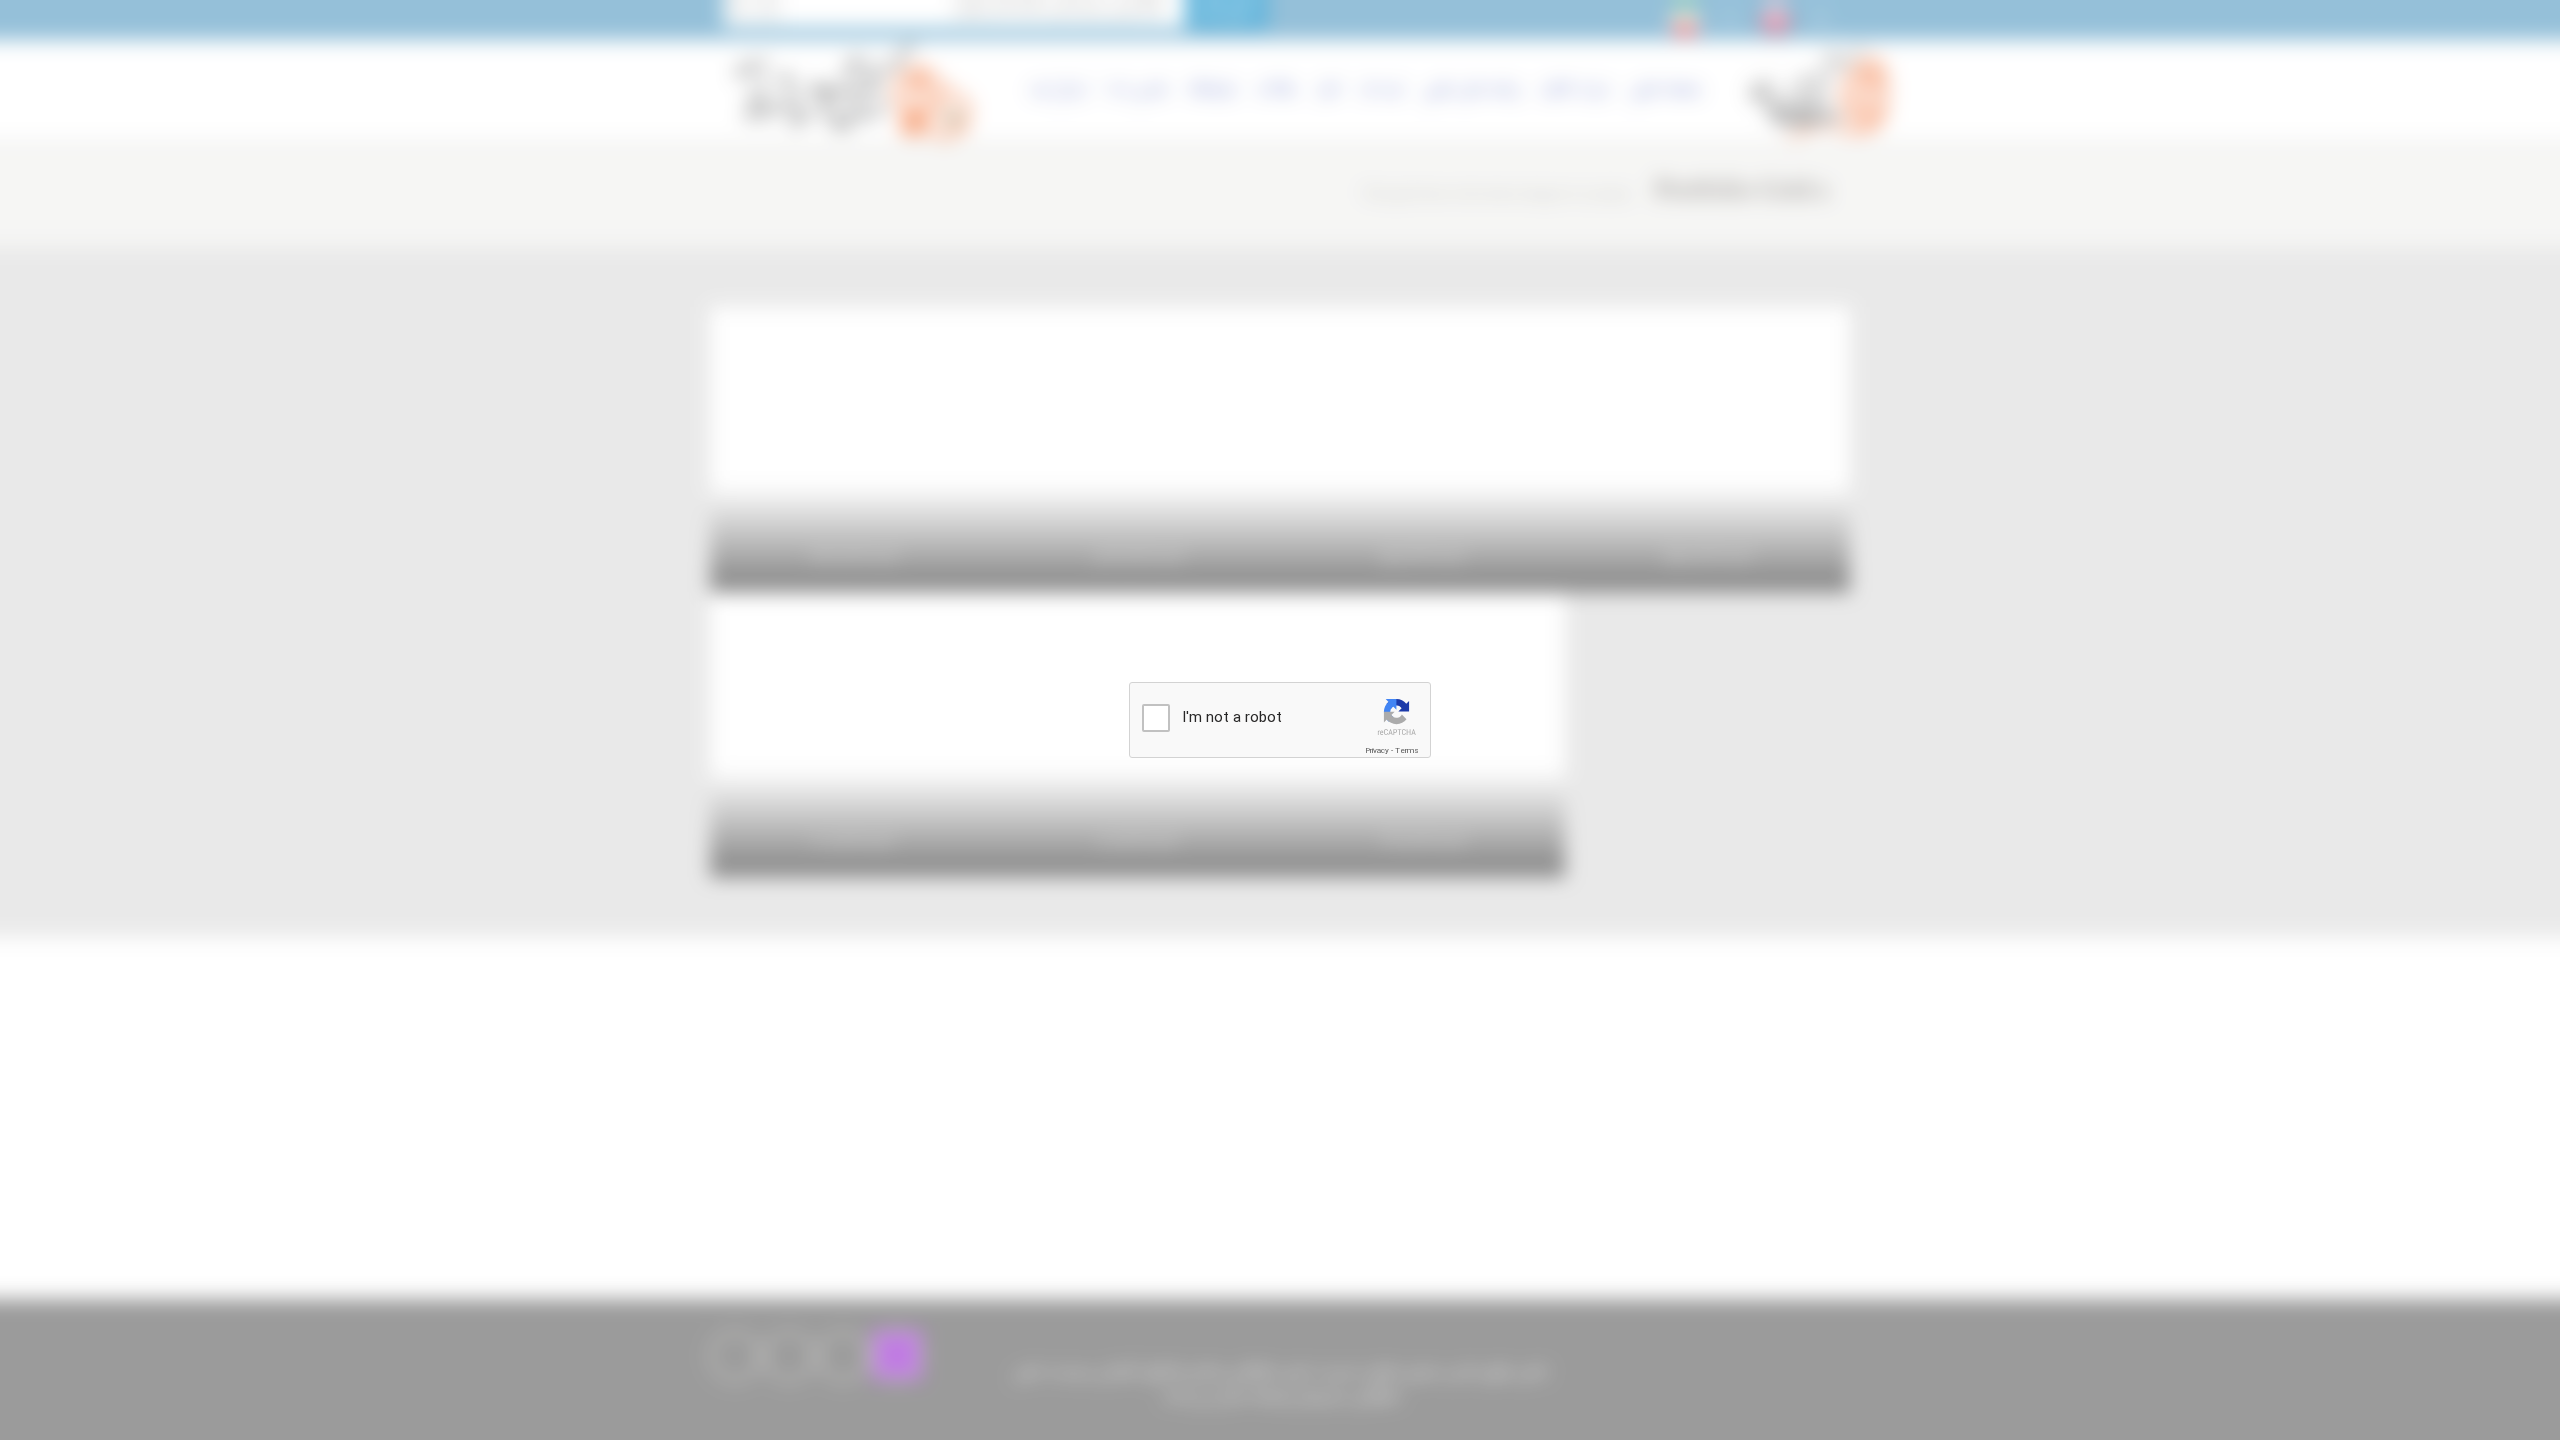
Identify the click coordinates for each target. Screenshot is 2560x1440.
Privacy (1377, 750)
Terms (1407, 750)
